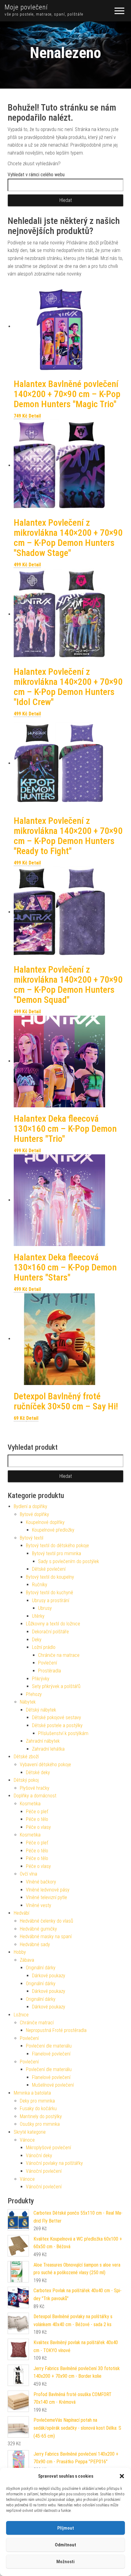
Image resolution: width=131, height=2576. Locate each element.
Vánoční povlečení (44, 2171)
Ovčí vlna (28, 1874)
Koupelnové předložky (53, 1530)
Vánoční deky (39, 2156)
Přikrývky (41, 1679)
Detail (35, 416)
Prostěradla (50, 1671)
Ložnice (21, 2015)
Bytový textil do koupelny (50, 1577)
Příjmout (66, 2528)
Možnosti (65, 2562)
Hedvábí (21, 1913)
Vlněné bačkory (41, 1882)
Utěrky (38, 1616)
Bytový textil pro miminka (57, 1553)
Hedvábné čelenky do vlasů (46, 1921)
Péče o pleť (37, 1812)
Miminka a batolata (32, 2093)
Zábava (27, 1960)
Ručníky (40, 1585)
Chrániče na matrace (59, 1655)
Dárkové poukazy (49, 1976)
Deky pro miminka (37, 2101)
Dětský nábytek (41, 1710)
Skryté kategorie (30, 2132)
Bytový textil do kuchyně (50, 1593)
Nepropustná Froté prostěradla (56, 2030)
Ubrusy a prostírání (51, 1600)
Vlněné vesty (39, 1905)
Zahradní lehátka (48, 1749)
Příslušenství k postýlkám (63, 1733)
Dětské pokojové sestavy (57, 1717)
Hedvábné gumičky (38, 1929)
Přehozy (34, 1694)
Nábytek (28, 1702)
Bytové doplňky (34, 1514)
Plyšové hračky (35, 1788)
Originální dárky (41, 1968)
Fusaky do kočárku (38, 2108)
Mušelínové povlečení (53, 2085)
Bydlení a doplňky (30, 1506)
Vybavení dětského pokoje (45, 1765)
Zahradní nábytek (43, 1741)
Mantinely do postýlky (41, 2116)
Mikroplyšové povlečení (48, 2148)
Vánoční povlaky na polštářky (54, 2163)
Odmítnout (65, 2545)
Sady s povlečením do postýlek (69, 1561)
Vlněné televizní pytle (46, 1897)
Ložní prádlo (44, 1647)
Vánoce (27, 2140)
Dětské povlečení (49, 1569)
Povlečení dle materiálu (49, 2046)
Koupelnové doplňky (45, 1522)
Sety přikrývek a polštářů (56, 1686)
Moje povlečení (26, 7)
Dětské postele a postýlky (57, 1725)
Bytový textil (32, 1538)
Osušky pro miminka (40, 2124)
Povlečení (48, 1663)
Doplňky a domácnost (35, 1796)
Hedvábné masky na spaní (46, 1937)
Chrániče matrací (37, 2023)
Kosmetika (30, 1804)
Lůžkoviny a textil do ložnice (53, 1624)
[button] (122, 2476)
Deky (37, 1640)
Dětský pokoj (26, 1780)
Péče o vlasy (38, 1827)
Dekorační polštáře (50, 1632)
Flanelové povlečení (51, 2054)
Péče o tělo (37, 1819)
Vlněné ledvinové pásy (48, 1890)
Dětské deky (38, 1772)
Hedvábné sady (35, 1944)
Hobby (20, 1952)
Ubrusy (45, 1608)
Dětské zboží (26, 1757)
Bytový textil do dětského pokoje (57, 1546)
